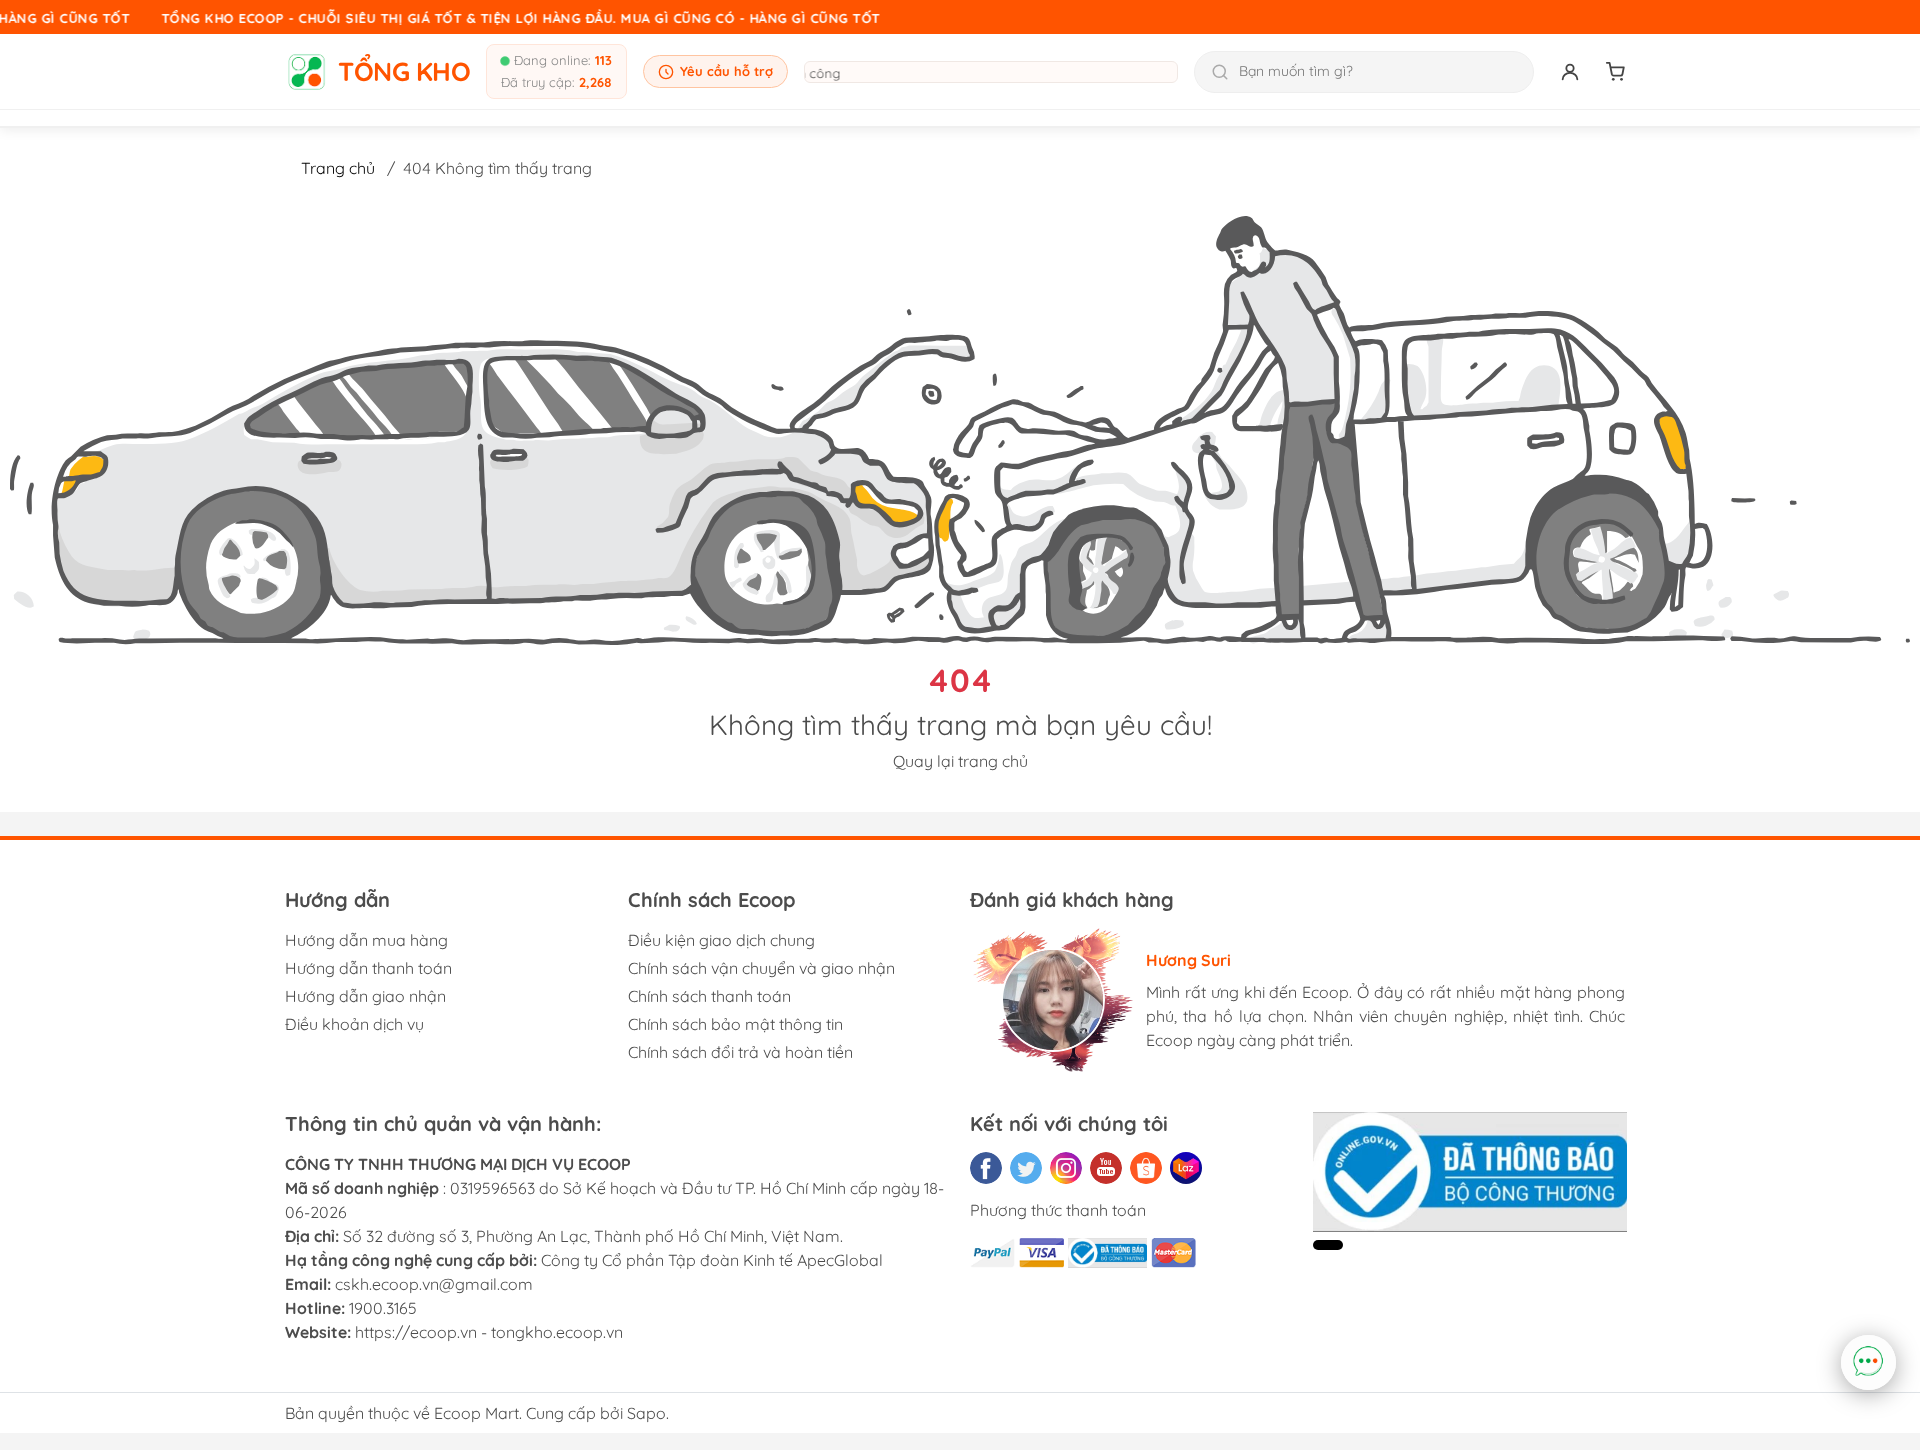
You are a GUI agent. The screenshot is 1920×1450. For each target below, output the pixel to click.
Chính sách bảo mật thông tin (735, 1024)
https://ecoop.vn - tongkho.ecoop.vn (489, 1332)
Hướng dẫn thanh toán (368, 968)
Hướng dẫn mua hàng (366, 940)
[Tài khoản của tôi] (1570, 72)
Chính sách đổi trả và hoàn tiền (740, 1052)
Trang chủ (338, 168)
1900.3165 (383, 1308)
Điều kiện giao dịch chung (721, 940)
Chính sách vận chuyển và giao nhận (761, 968)
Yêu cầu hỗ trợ (726, 71)
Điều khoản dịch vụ (354, 1024)
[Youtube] (1106, 1168)
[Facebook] (986, 1168)
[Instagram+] (1066, 1168)
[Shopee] (1146, 1168)
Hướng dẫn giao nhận (365, 996)
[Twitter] (1026, 1168)
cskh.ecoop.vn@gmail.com (434, 1284)
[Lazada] (1186, 1168)
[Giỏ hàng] (1616, 72)
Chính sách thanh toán (709, 996)
